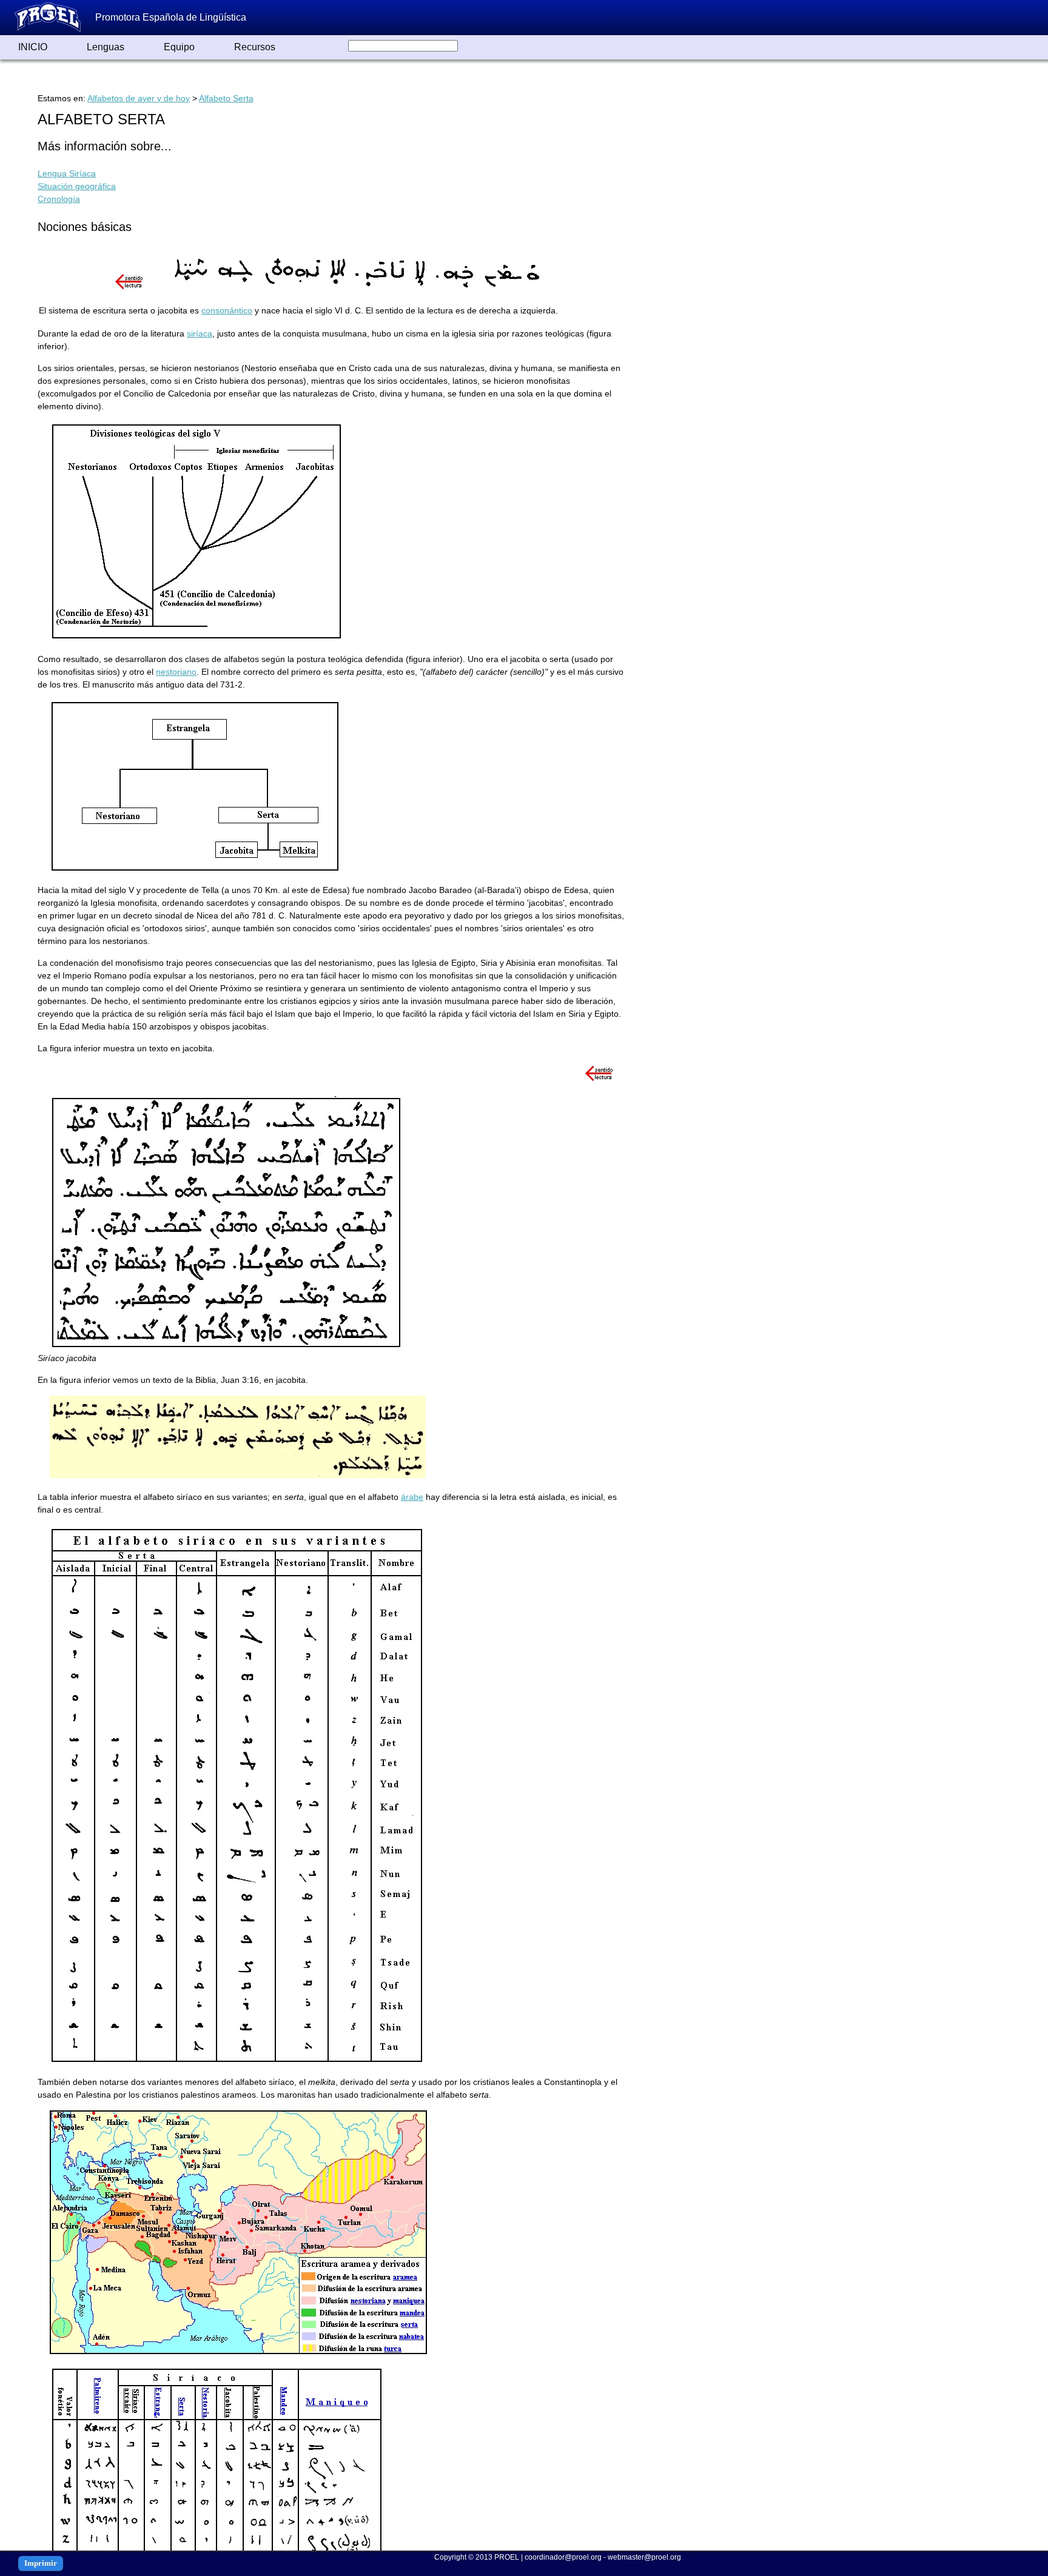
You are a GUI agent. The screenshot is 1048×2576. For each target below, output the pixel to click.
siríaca (200, 333)
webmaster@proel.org (644, 2557)
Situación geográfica (77, 186)
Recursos (255, 47)
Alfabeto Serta (226, 98)
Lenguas (106, 47)
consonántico (227, 310)
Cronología (59, 199)
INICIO (33, 47)
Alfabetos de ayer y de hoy (139, 98)
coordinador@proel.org (563, 2557)
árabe (412, 1497)
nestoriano (176, 672)
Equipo (179, 47)
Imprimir (41, 2563)
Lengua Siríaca (67, 173)
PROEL (507, 2557)
